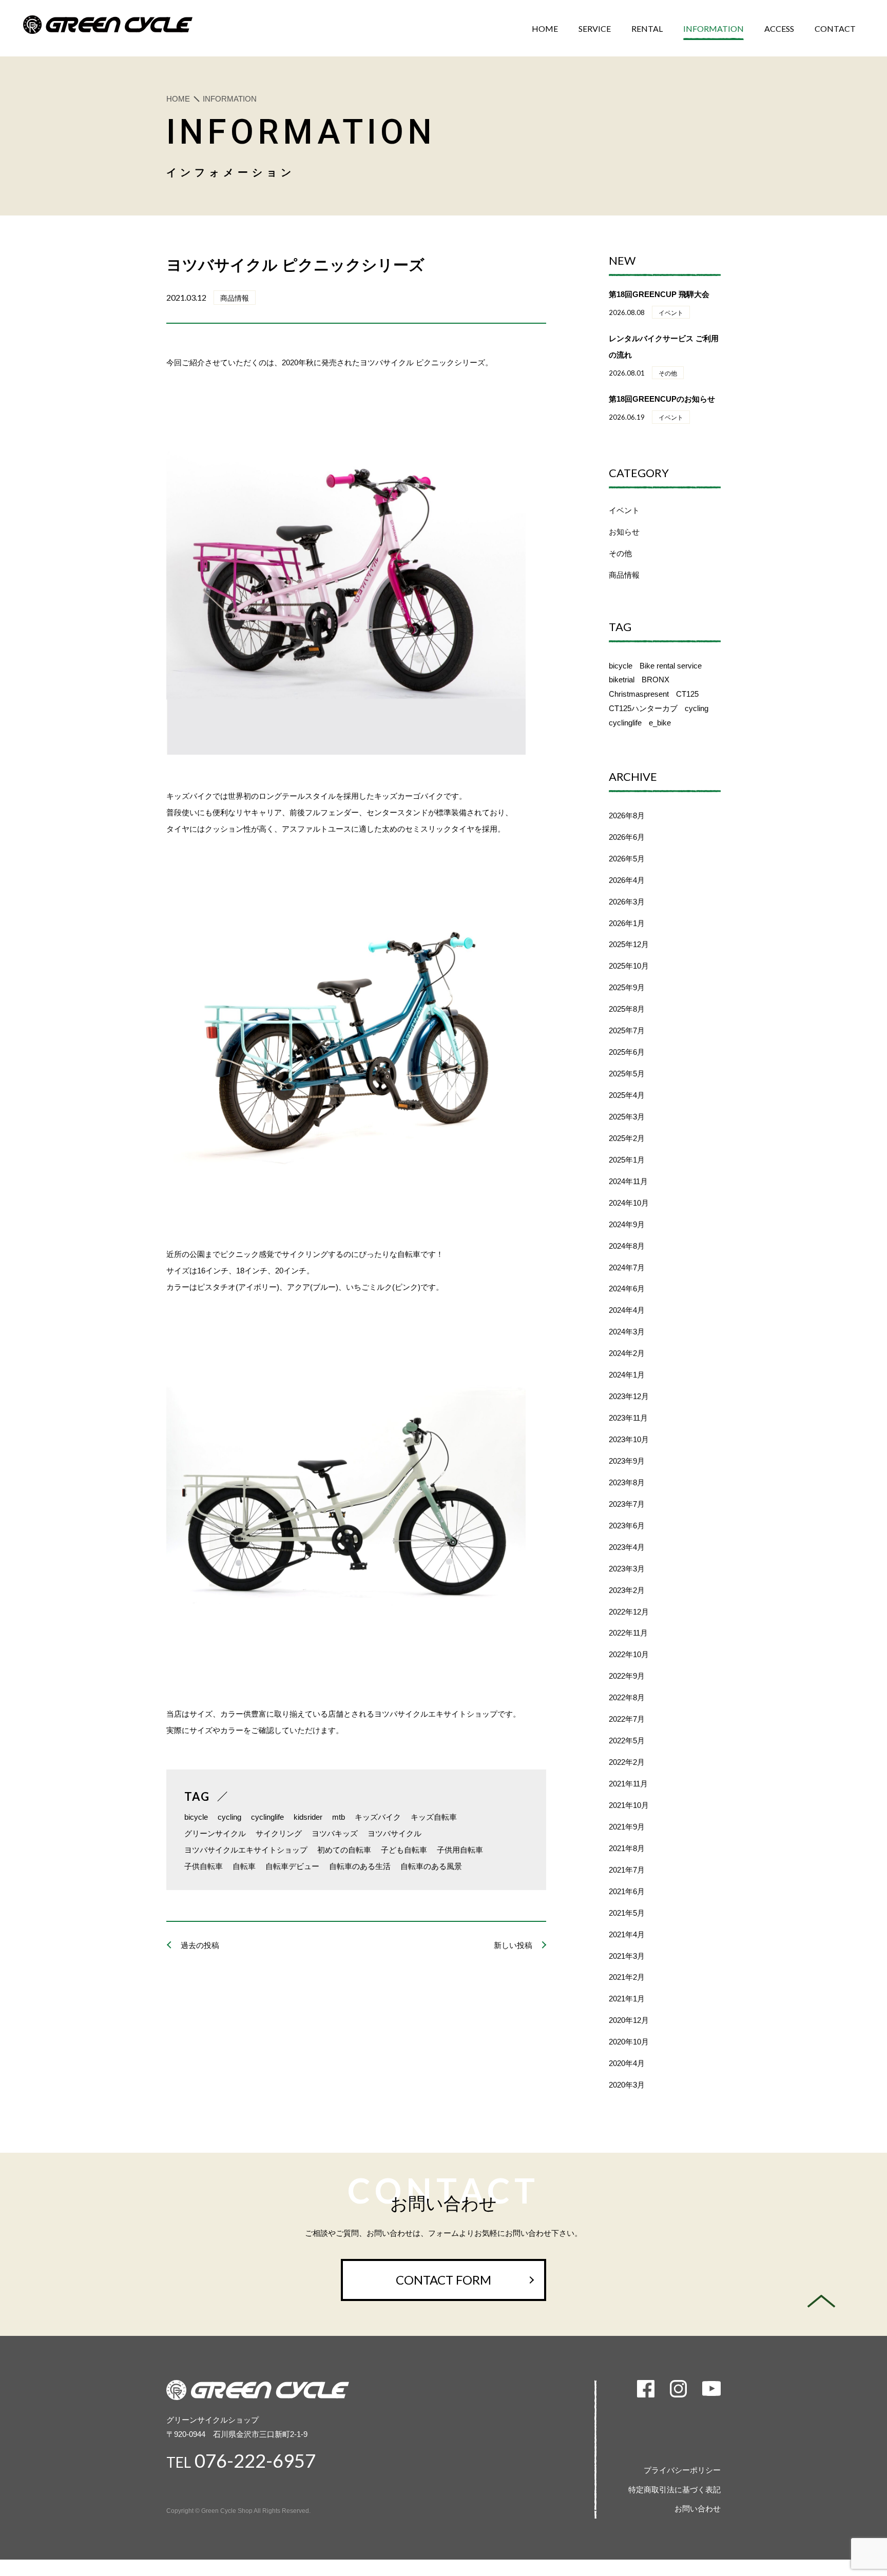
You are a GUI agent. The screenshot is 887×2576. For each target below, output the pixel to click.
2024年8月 (627, 1246)
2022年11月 (628, 1633)
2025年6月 (627, 1052)
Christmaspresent (639, 694)
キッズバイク (378, 1817)
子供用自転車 (460, 1850)
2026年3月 (627, 902)
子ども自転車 (404, 1850)
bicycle (196, 1817)
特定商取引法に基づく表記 (674, 2490)
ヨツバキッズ (335, 1833)
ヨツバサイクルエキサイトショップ (246, 1850)
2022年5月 (627, 1741)
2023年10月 (629, 1439)
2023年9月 (627, 1461)
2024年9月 (627, 1224)
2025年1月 (627, 1160)
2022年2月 (627, 1762)
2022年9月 (627, 1676)
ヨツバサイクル (394, 1833)
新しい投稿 (513, 1945)
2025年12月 (629, 944)
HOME (178, 99)
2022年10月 (629, 1654)
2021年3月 (627, 1956)
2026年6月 (627, 837)
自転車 (244, 1866)
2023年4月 (627, 1547)
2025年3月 (627, 1117)
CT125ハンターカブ (643, 708)
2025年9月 (627, 987)
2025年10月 (629, 966)
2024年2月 (627, 1353)
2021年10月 (629, 1805)
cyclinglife (267, 1817)
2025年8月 (627, 1009)
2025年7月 (627, 1030)
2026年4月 (627, 880)
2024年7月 (627, 1267)
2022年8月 (627, 1697)
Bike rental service (671, 666)
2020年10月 (629, 2042)
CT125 (687, 694)
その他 (620, 553)
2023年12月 (629, 1396)
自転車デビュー (292, 1866)
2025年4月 (627, 1095)
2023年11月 (628, 1418)
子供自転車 (204, 1866)
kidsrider (308, 1817)
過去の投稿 (200, 1945)
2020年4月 (627, 2063)
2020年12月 (629, 2020)
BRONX (655, 680)
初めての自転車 (344, 1850)
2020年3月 (627, 2085)
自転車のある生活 (360, 1866)
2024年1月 (627, 1375)
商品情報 (624, 575)
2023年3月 (627, 1569)
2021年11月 (628, 1784)
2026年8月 (627, 815)
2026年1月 (627, 923)
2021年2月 (627, 1977)
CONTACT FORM (444, 2280)
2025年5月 (627, 1074)
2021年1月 (627, 1999)
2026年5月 (627, 859)
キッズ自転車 (434, 1817)
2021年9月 (627, 1827)
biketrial (622, 680)
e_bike (660, 723)
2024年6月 (627, 1289)
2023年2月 (627, 1590)
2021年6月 (627, 1891)
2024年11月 (628, 1181)
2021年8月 (627, 1848)
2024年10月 (629, 1203)
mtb (339, 1817)
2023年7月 (627, 1504)
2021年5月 (627, 1913)
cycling (229, 1817)
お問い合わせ (698, 2509)
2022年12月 (629, 1612)
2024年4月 (627, 1310)
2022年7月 (627, 1719)
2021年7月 (627, 1870)
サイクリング (279, 1833)
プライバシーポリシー (682, 2470)
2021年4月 (627, 1934)
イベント (624, 510)
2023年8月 (627, 1482)
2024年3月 (627, 1332)
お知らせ (624, 532)
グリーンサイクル (215, 1833)
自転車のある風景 (431, 1866)
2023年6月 (627, 1526)
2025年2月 (627, 1138)
